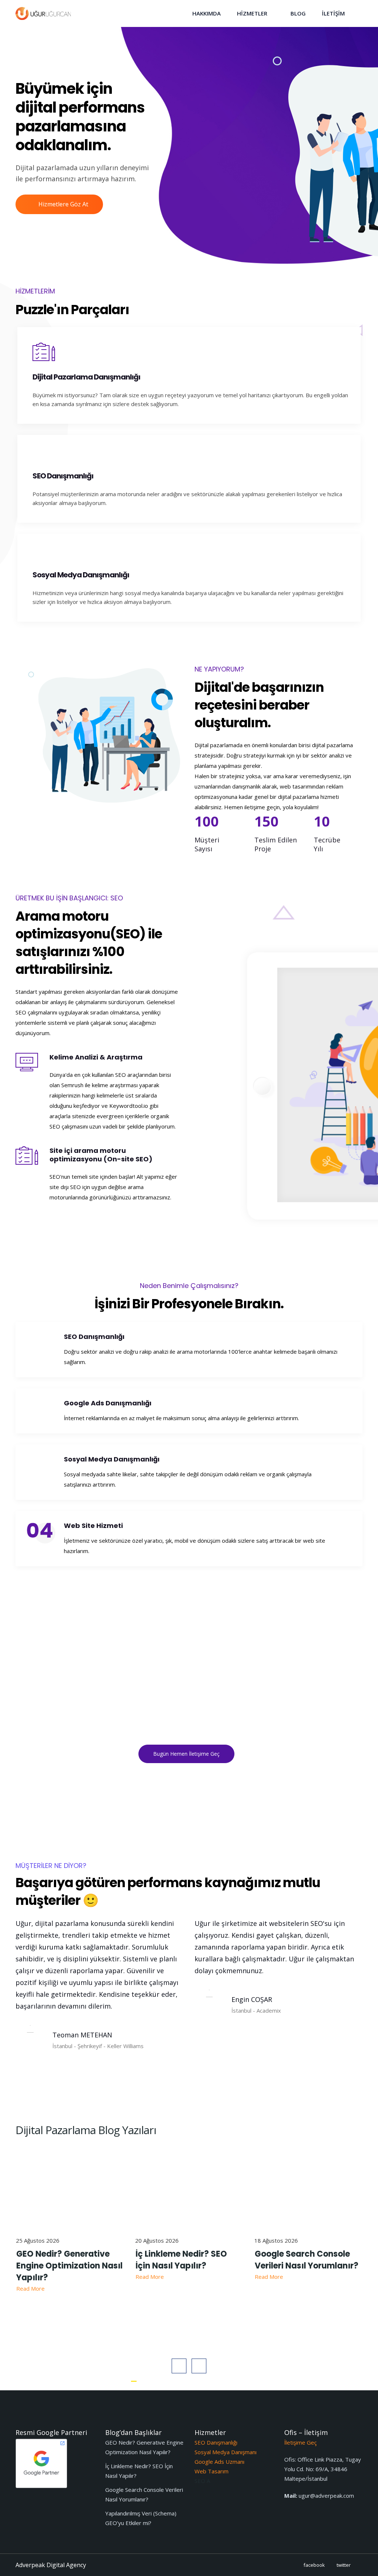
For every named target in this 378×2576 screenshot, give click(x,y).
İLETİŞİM (333, 13)
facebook (314, 2565)
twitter (344, 2565)
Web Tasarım (212, 2471)
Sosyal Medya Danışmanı (226, 2452)
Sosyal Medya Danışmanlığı (112, 1459)
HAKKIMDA (207, 13)
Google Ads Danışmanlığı (108, 1403)
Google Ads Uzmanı (219, 2462)
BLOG (298, 13)
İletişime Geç (300, 2442)
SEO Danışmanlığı (94, 1337)
